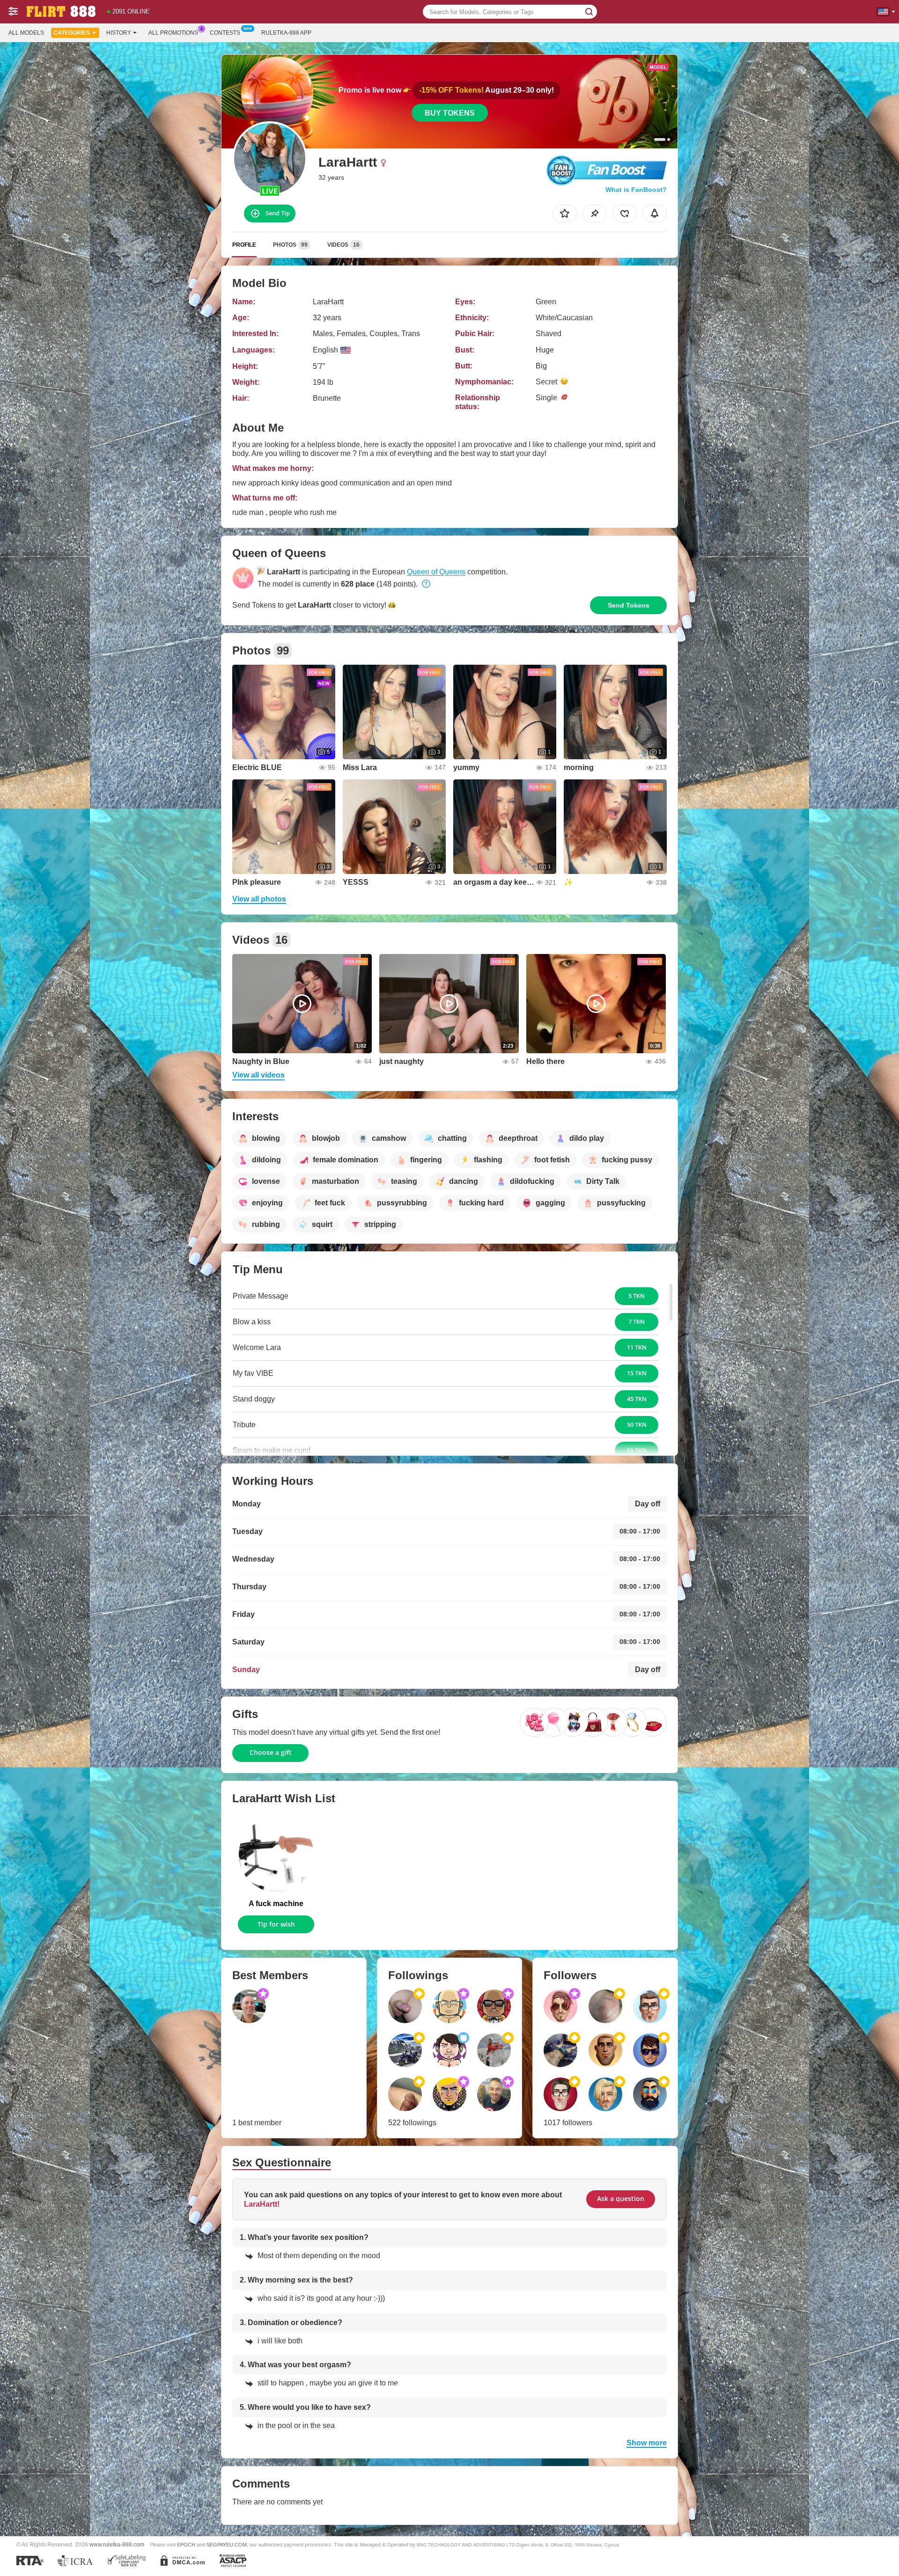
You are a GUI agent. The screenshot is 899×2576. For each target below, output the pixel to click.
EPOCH (186, 2545)
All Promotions (173, 33)
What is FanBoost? (636, 190)
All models (26, 33)
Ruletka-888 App (286, 33)
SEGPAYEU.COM (227, 2545)
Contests (225, 33)
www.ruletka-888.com (117, 2544)
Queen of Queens (436, 572)
